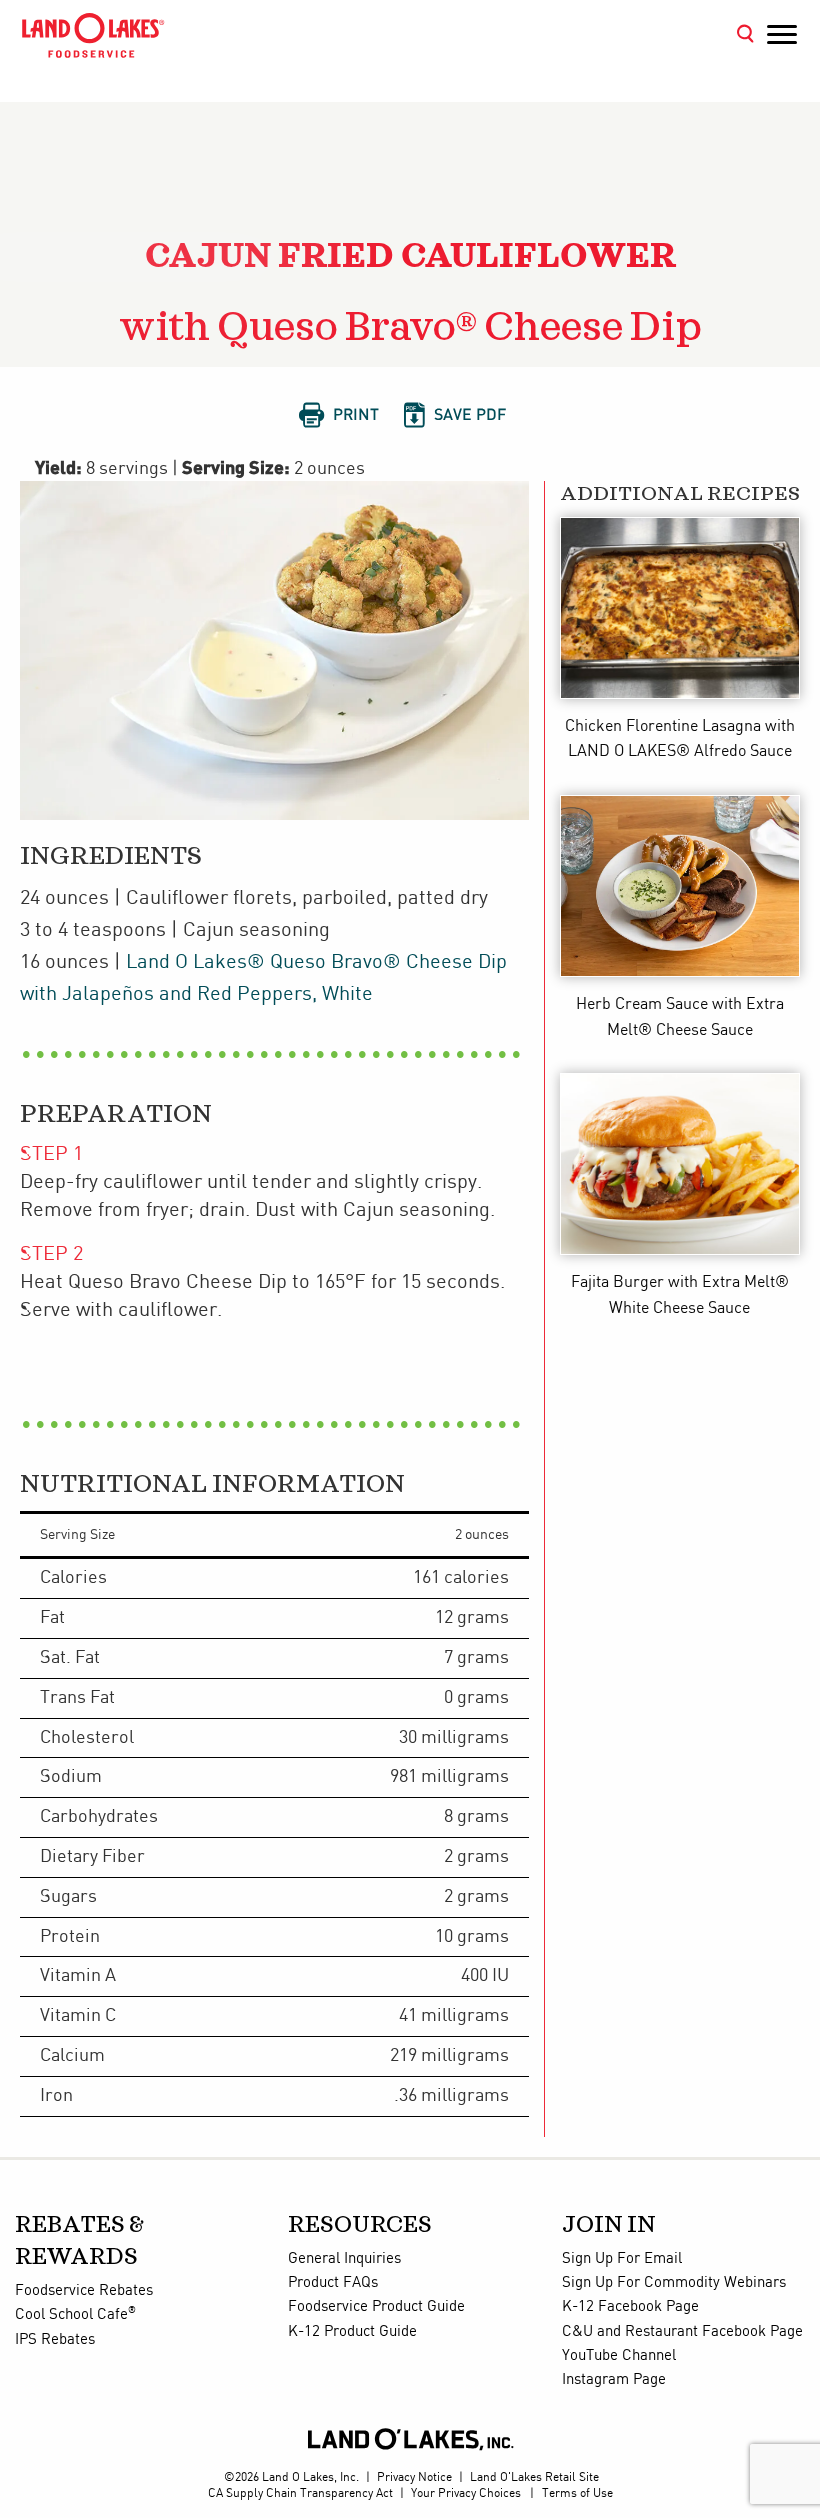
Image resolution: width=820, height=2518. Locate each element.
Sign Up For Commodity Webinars (674, 2283)
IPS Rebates (55, 2340)
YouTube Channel (619, 2356)
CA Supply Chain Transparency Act (300, 2493)
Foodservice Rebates (84, 2291)
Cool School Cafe (75, 2315)
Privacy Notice (414, 2477)
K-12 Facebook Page (630, 2307)
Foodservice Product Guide (376, 2307)
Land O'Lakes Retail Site (534, 2477)
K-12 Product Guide (352, 2332)
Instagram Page (614, 2380)
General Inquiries (344, 2259)
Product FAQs (333, 2283)
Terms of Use (577, 2493)
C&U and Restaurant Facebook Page (682, 2332)
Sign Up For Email (622, 2259)
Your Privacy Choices (466, 2493)
